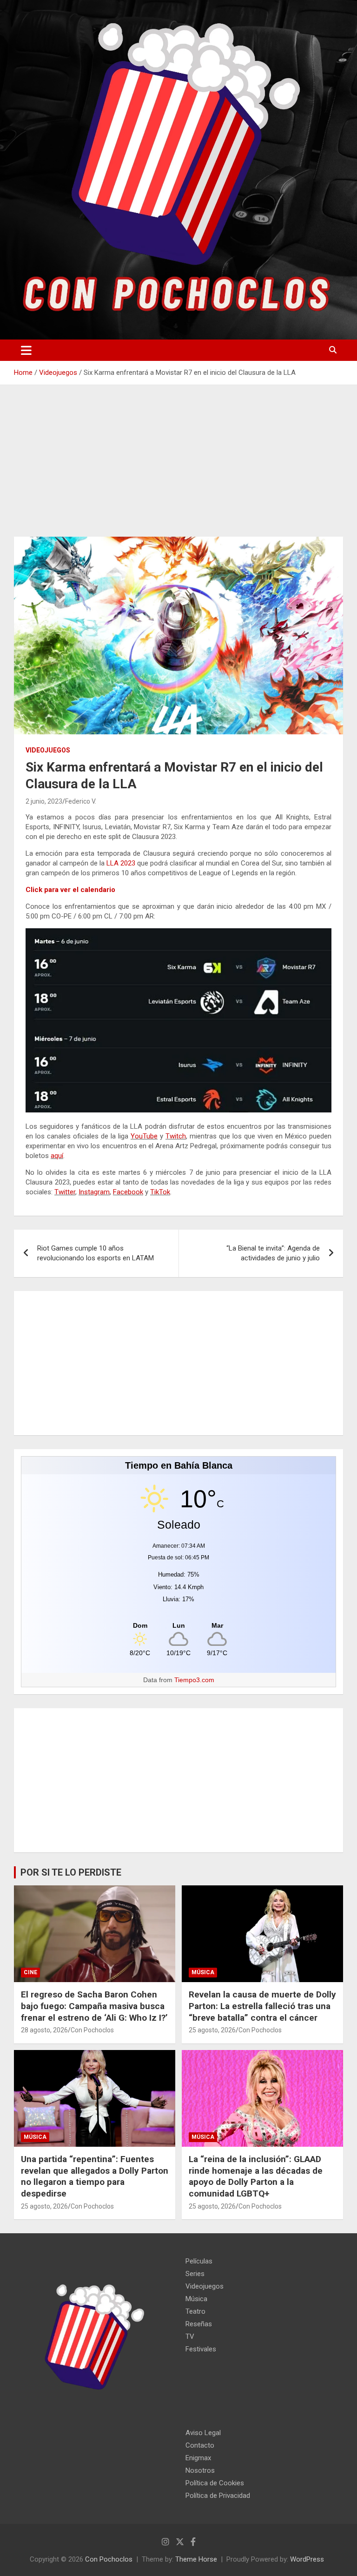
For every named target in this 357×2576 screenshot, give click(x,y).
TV (190, 2336)
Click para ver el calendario (70, 890)
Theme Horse (196, 2559)
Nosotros (200, 2470)
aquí (57, 1156)
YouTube (144, 1136)
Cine (30, 1972)
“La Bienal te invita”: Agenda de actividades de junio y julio (273, 1253)
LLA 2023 (121, 863)
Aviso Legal (203, 2433)
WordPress (307, 2559)
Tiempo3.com (194, 1680)
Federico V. (81, 801)
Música (203, 1972)
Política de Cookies (215, 2483)
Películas (199, 2261)
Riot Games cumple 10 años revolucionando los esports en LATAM (96, 1253)
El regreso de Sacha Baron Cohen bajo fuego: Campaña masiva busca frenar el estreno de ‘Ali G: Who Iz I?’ (94, 2006)
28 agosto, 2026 (44, 2030)
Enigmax (198, 2458)
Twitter (65, 1192)
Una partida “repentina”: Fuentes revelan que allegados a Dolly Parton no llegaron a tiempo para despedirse (95, 2176)
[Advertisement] (178, 468)
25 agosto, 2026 (212, 2030)
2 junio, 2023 (44, 801)
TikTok (160, 1192)
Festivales (201, 2349)
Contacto (200, 2445)
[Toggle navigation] (26, 350)
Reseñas (199, 2324)
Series (195, 2274)
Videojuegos (48, 750)
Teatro (195, 2311)
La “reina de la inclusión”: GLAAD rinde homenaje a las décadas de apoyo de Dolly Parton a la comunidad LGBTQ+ (256, 2176)
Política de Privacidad (218, 2496)
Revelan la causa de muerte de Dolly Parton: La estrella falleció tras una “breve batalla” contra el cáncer (262, 2006)
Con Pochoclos (92, 2030)
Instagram (94, 1192)
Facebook (128, 1192)
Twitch (176, 1136)
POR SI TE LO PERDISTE (71, 1872)
